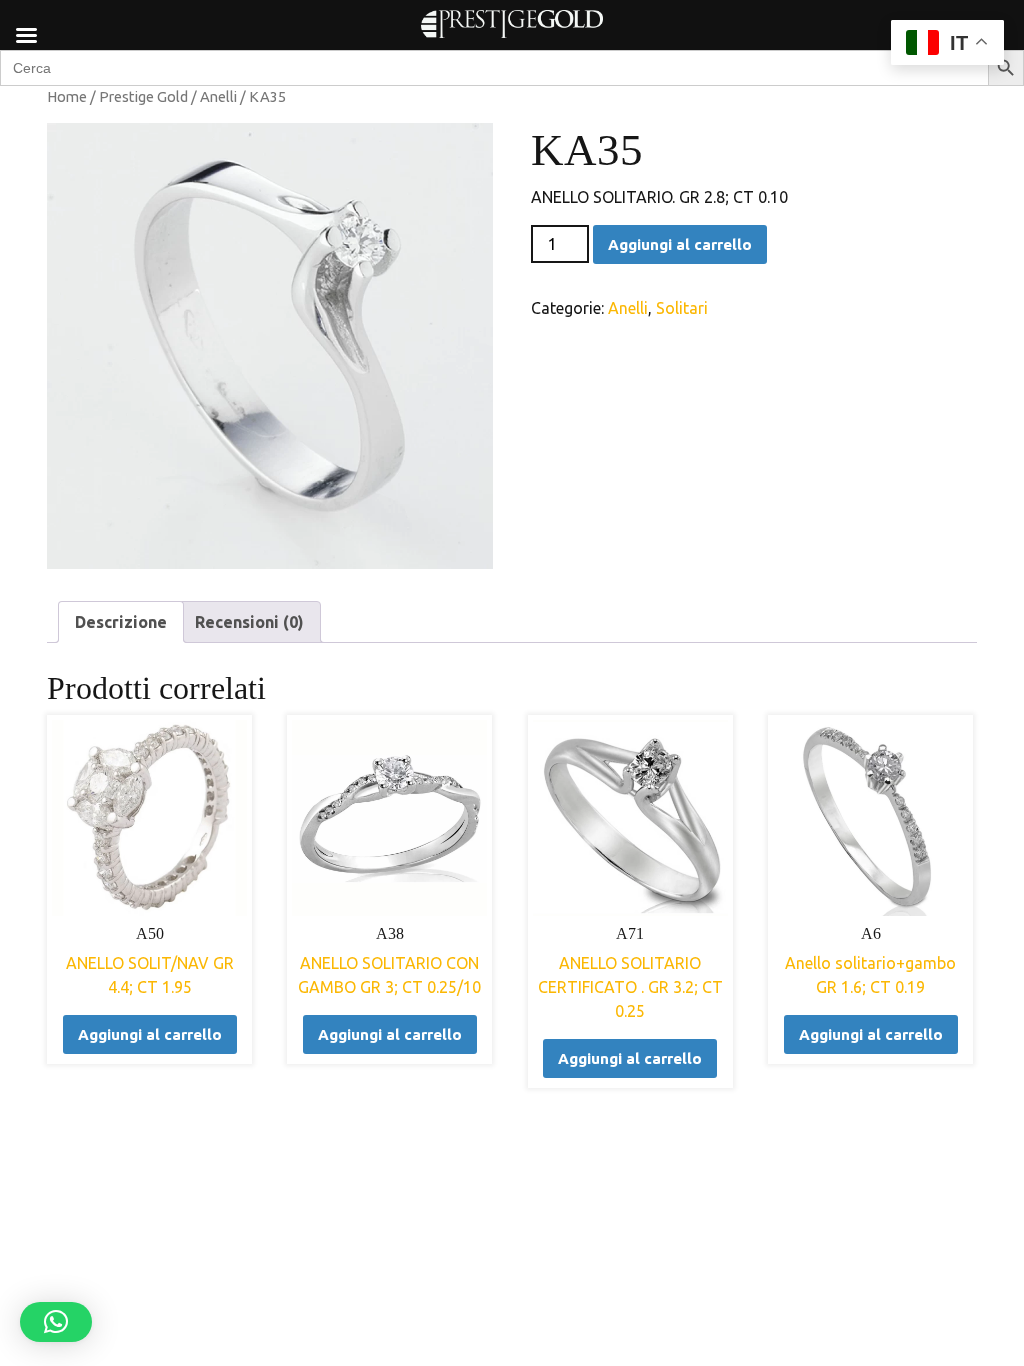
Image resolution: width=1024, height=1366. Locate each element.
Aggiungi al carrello (680, 244)
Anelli (218, 96)
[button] (56, 1322)
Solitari (682, 308)
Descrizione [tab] (121, 622)
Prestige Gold (143, 96)
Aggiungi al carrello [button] (150, 1034)
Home (67, 96)
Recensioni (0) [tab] (249, 622)
